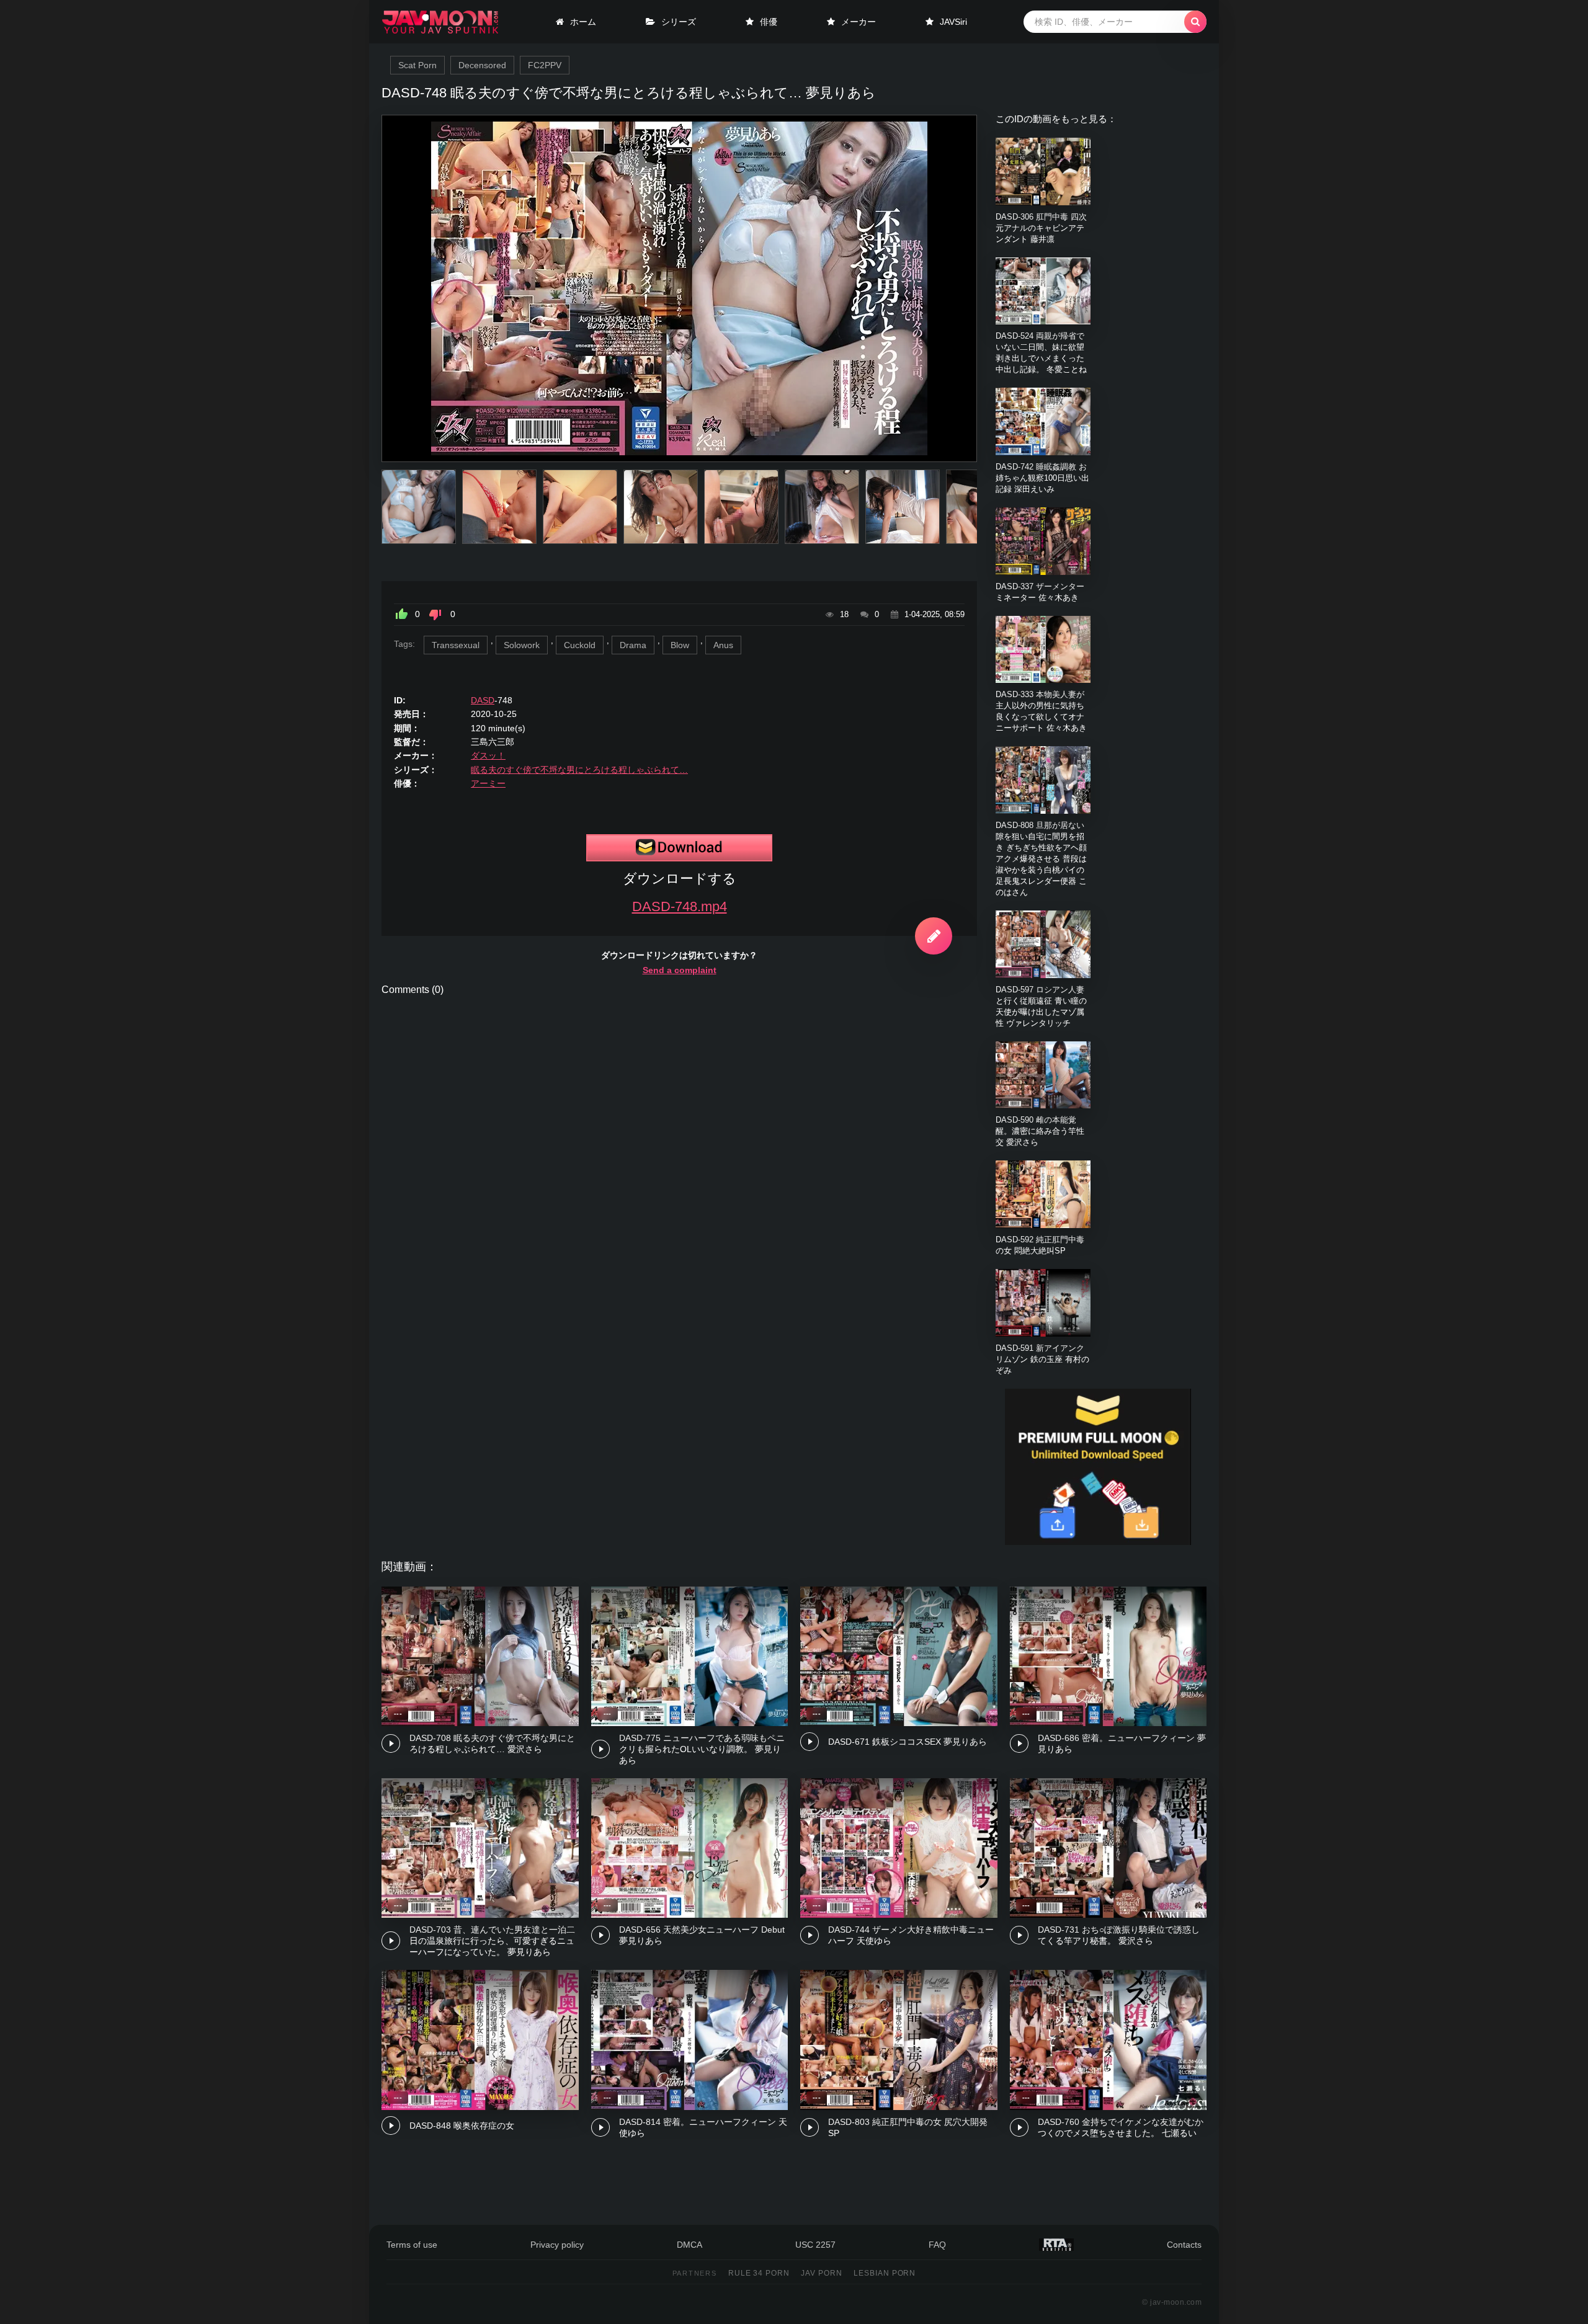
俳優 (769, 22)
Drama (633, 645)
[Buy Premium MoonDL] (1098, 1542)
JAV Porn (822, 2273)
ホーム (583, 22)
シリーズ (679, 22)
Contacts (1184, 2245)
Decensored (482, 65)
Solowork (522, 645)
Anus (723, 645)
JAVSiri (953, 22)
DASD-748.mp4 (680, 906)
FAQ (937, 2245)
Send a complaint (680, 970)
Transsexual (456, 645)
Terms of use (412, 2245)
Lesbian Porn (885, 2273)
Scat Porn (417, 65)
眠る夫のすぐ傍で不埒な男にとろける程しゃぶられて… (579, 770)
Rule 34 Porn (759, 2273)
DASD (483, 700)
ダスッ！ (488, 755)
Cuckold (580, 645)
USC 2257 (815, 2245)
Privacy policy (557, 2245)
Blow (680, 645)
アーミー (488, 783)
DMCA (689, 2245)
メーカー (859, 22)
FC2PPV (545, 65)
